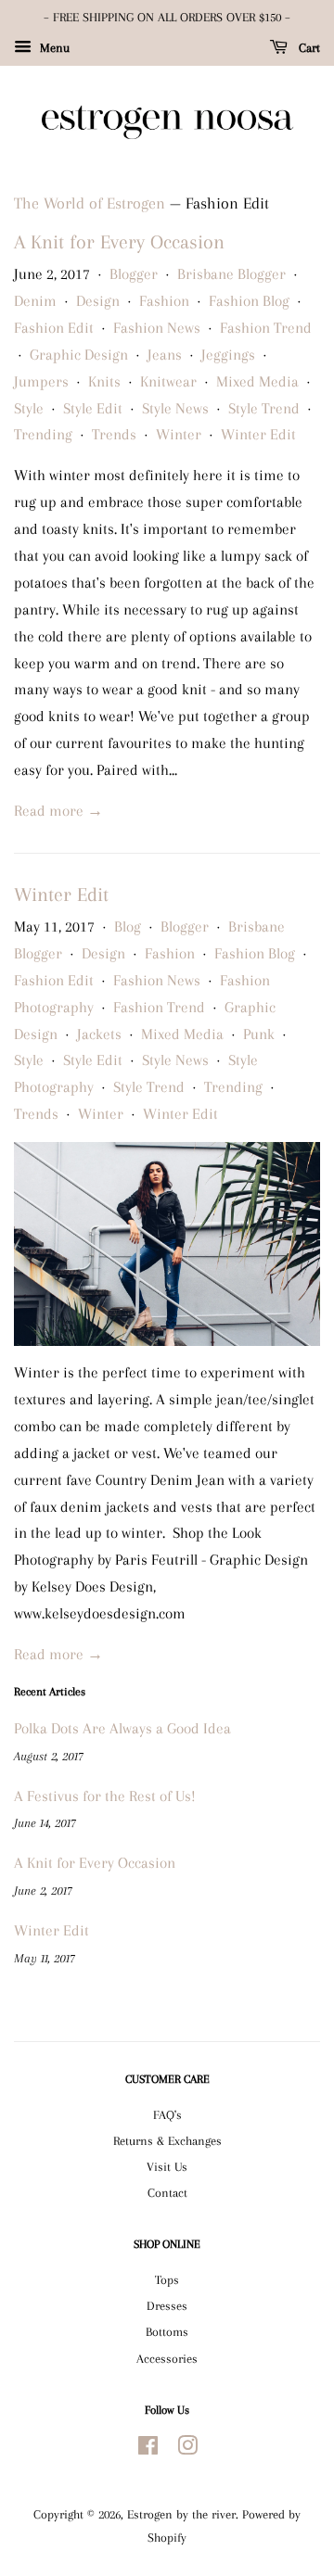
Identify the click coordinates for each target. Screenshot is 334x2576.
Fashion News (157, 328)
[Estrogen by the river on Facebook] (148, 2449)
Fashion (164, 301)
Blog (128, 926)
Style (29, 408)
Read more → (58, 811)
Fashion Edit (54, 328)
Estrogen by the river (181, 2514)
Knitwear (168, 381)
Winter (179, 434)
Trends (114, 434)
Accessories (167, 2358)
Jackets (99, 1034)
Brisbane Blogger (231, 274)
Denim (35, 301)
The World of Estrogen (90, 203)
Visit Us (167, 2166)
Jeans (165, 355)
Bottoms (167, 2331)
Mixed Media (257, 381)
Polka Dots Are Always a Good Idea (122, 1728)
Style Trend (264, 408)
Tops (167, 2279)
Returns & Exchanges (167, 2140)
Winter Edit (258, 434)
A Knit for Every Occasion (119, 242)
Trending (43, 434)
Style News (175, 408)
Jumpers (41, 381)
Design (98, 301)
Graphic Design (79, 355)
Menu (53, 48)
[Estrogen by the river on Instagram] (187, 2449)
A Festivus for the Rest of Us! (105, 1796)
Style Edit (93, 408)
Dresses (167, 2305)
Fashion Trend (266, 328)
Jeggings (228, 355)
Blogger (134, 274)
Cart (308, 48)
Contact (167, 2192)
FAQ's (167, 2114)
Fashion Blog (249, 301)
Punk (259, 1034)
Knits (104, 381)
